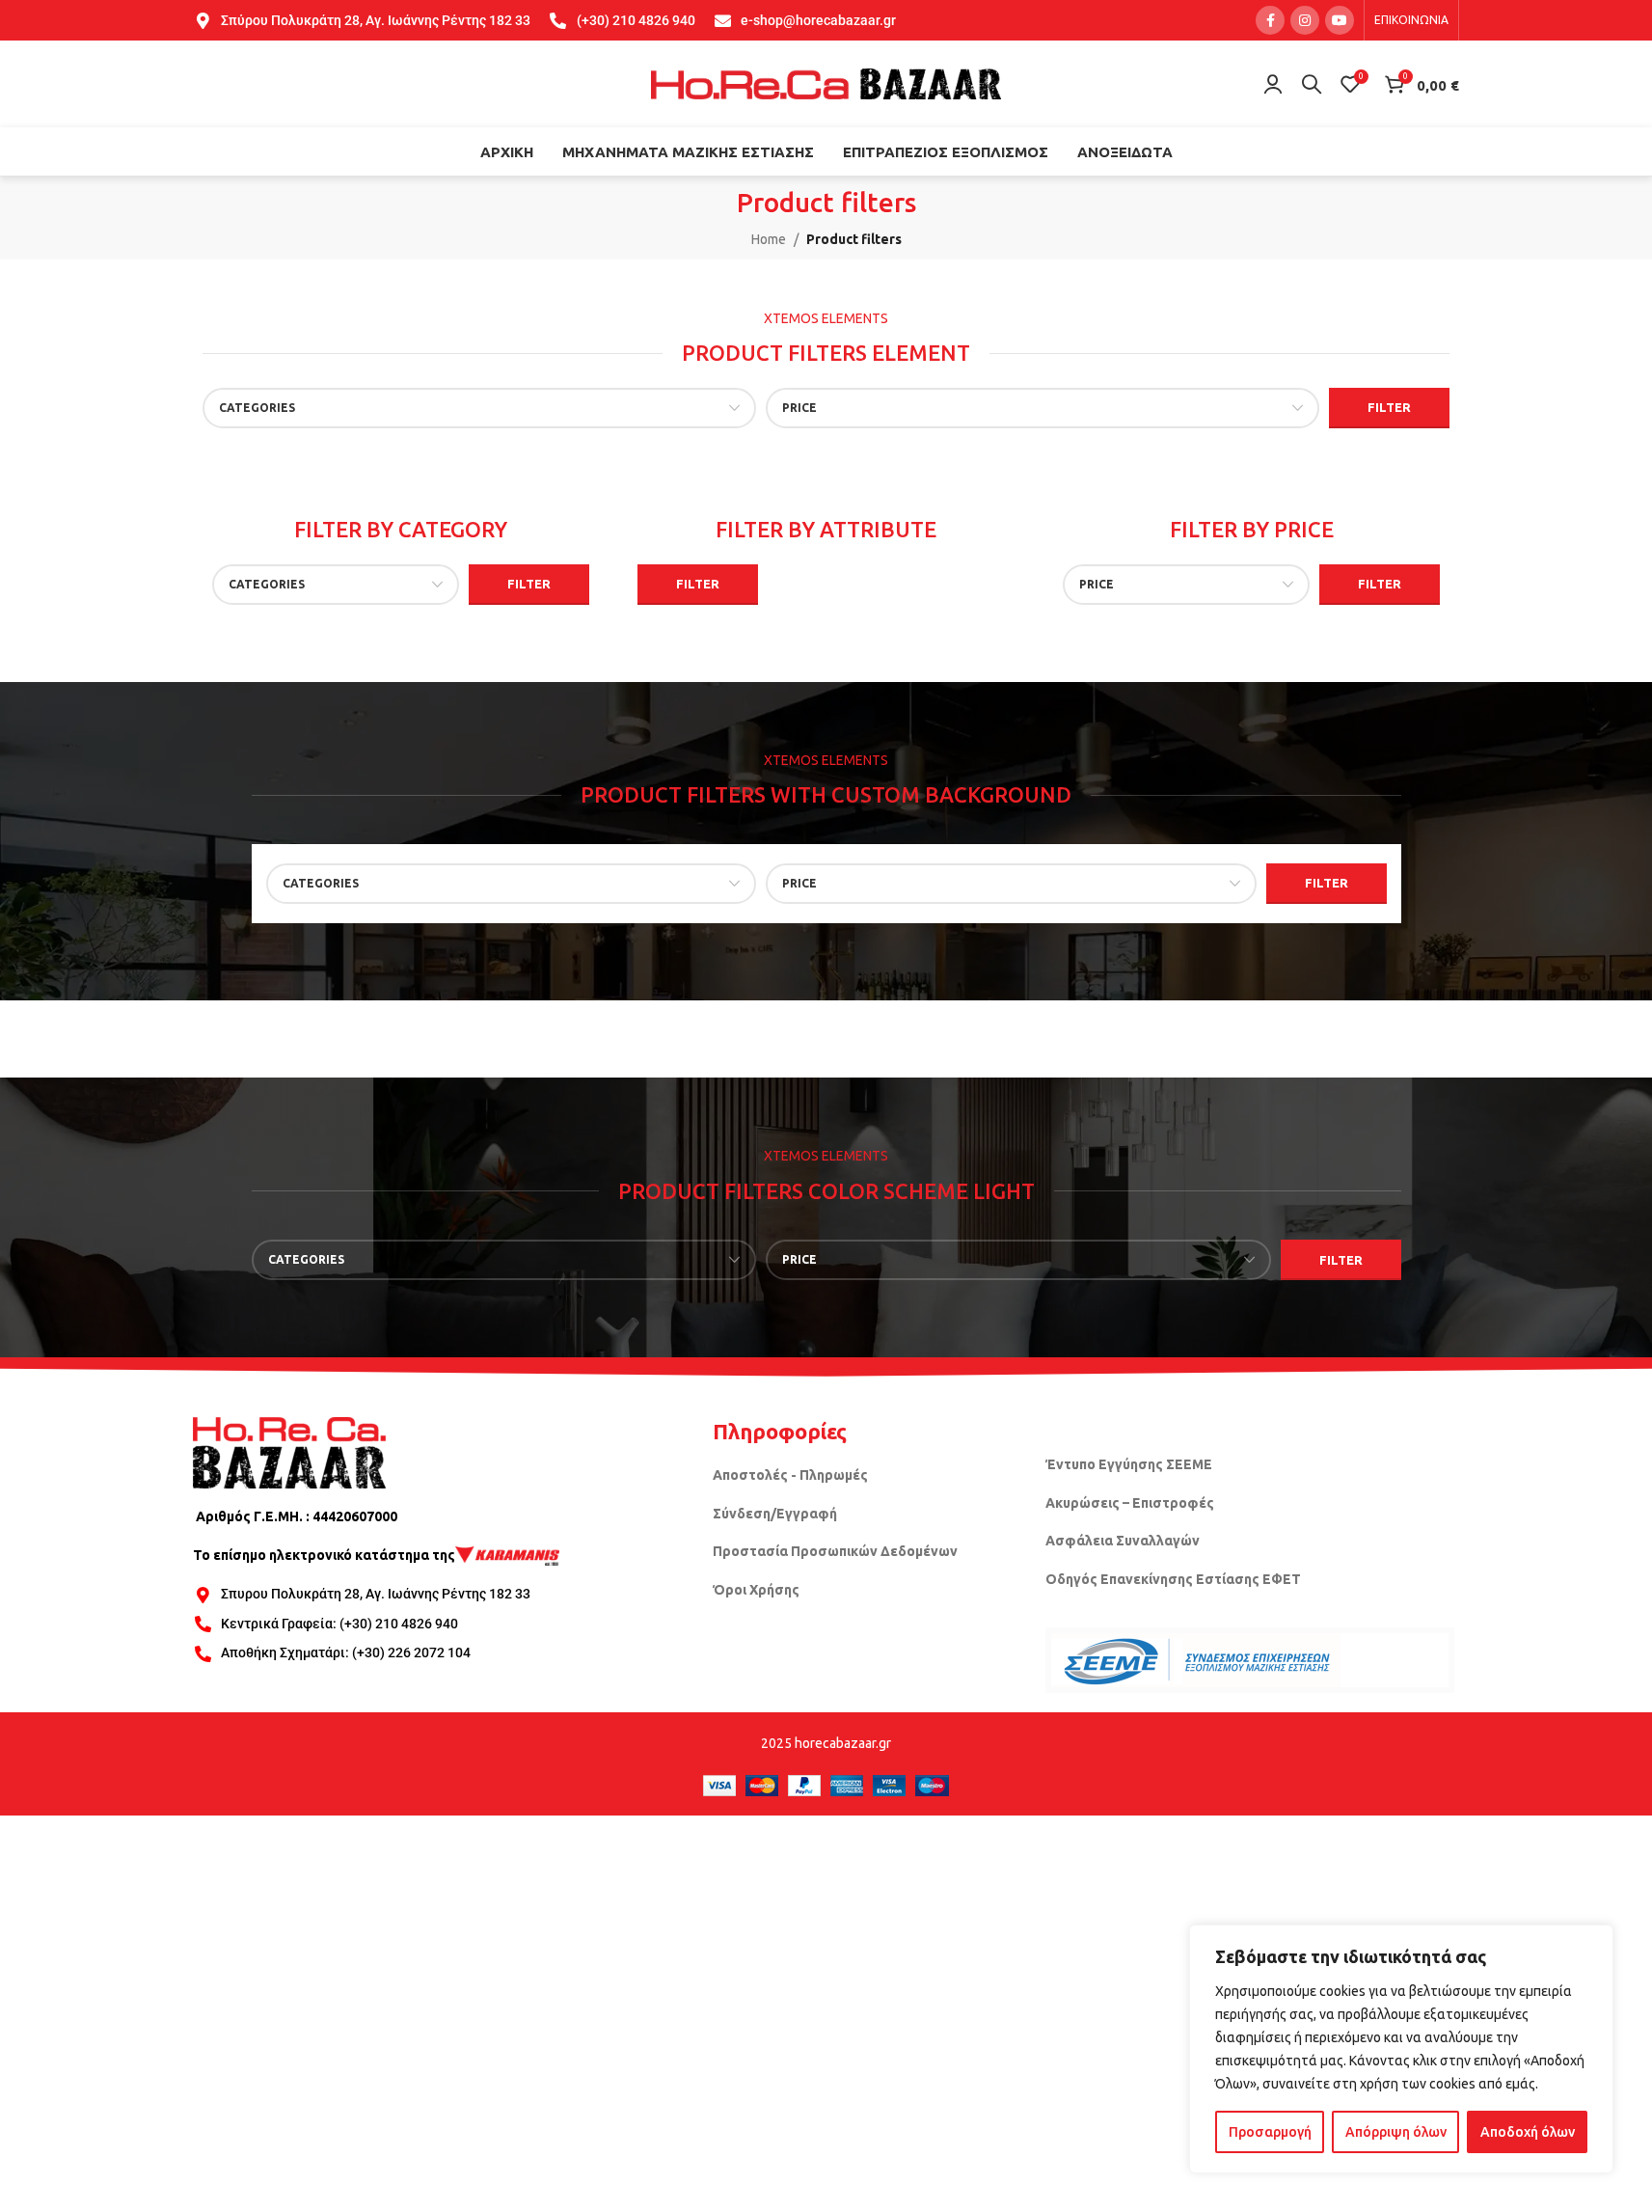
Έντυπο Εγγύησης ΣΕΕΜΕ (1129, 1464)
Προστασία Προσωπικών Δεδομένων (835, 1551)
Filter (1389, 407)
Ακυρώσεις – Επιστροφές (1130, 1503)
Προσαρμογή (1270, 2132)
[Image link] (289, 1452)
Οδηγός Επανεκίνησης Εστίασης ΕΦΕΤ (1173, 1579)
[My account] (1273, 84)
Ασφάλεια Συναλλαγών (1123, 1541)
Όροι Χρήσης (756, 1590)
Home (769, 239)
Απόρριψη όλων (1396, 2132)
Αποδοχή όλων (1528, 2132)
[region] (1401, 2049)
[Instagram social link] (1305, 20)
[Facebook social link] (1270, 20)
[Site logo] (826, 83)
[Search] (1312, 84)
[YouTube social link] (1340, 20)
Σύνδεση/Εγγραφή (775, 1514)
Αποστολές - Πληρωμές (790, 1475)
